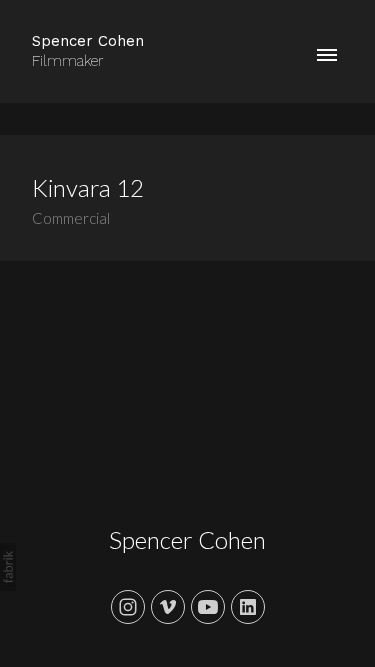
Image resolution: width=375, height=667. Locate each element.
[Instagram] (128, 607)
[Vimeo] (168, 607)
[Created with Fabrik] (8, 567)
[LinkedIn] (248, 607)
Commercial (71, 218)
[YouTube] (208, 607)
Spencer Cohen (187, 539)
